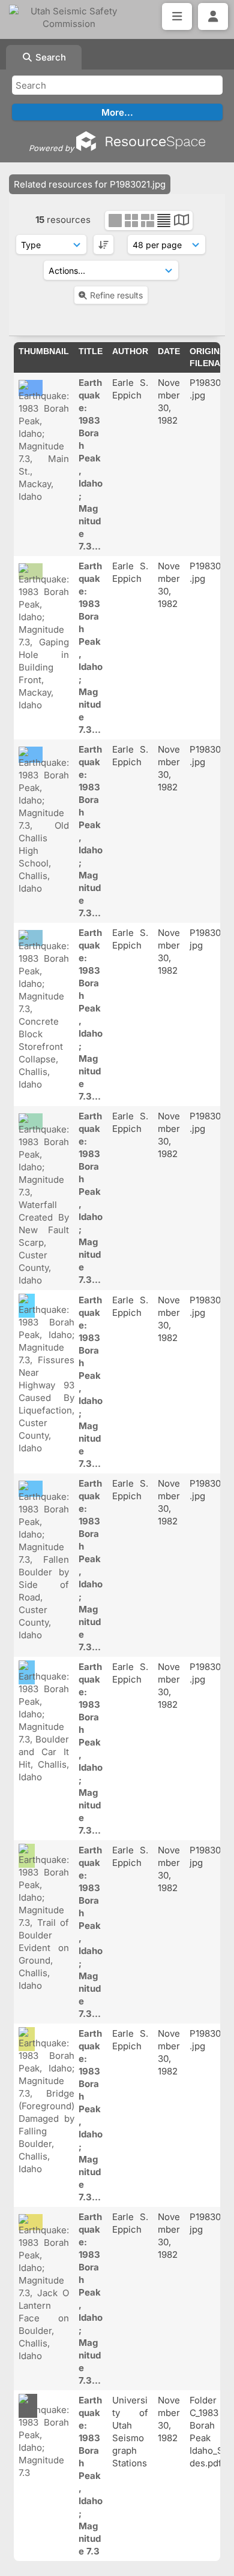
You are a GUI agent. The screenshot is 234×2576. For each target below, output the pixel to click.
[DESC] (103, 244)
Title (91, 351)
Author (130, 351)
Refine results (116, 295)
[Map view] (181, 221)
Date (169, 351)
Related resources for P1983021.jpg (90, 184)
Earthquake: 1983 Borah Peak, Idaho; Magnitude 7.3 (91, 2476)
